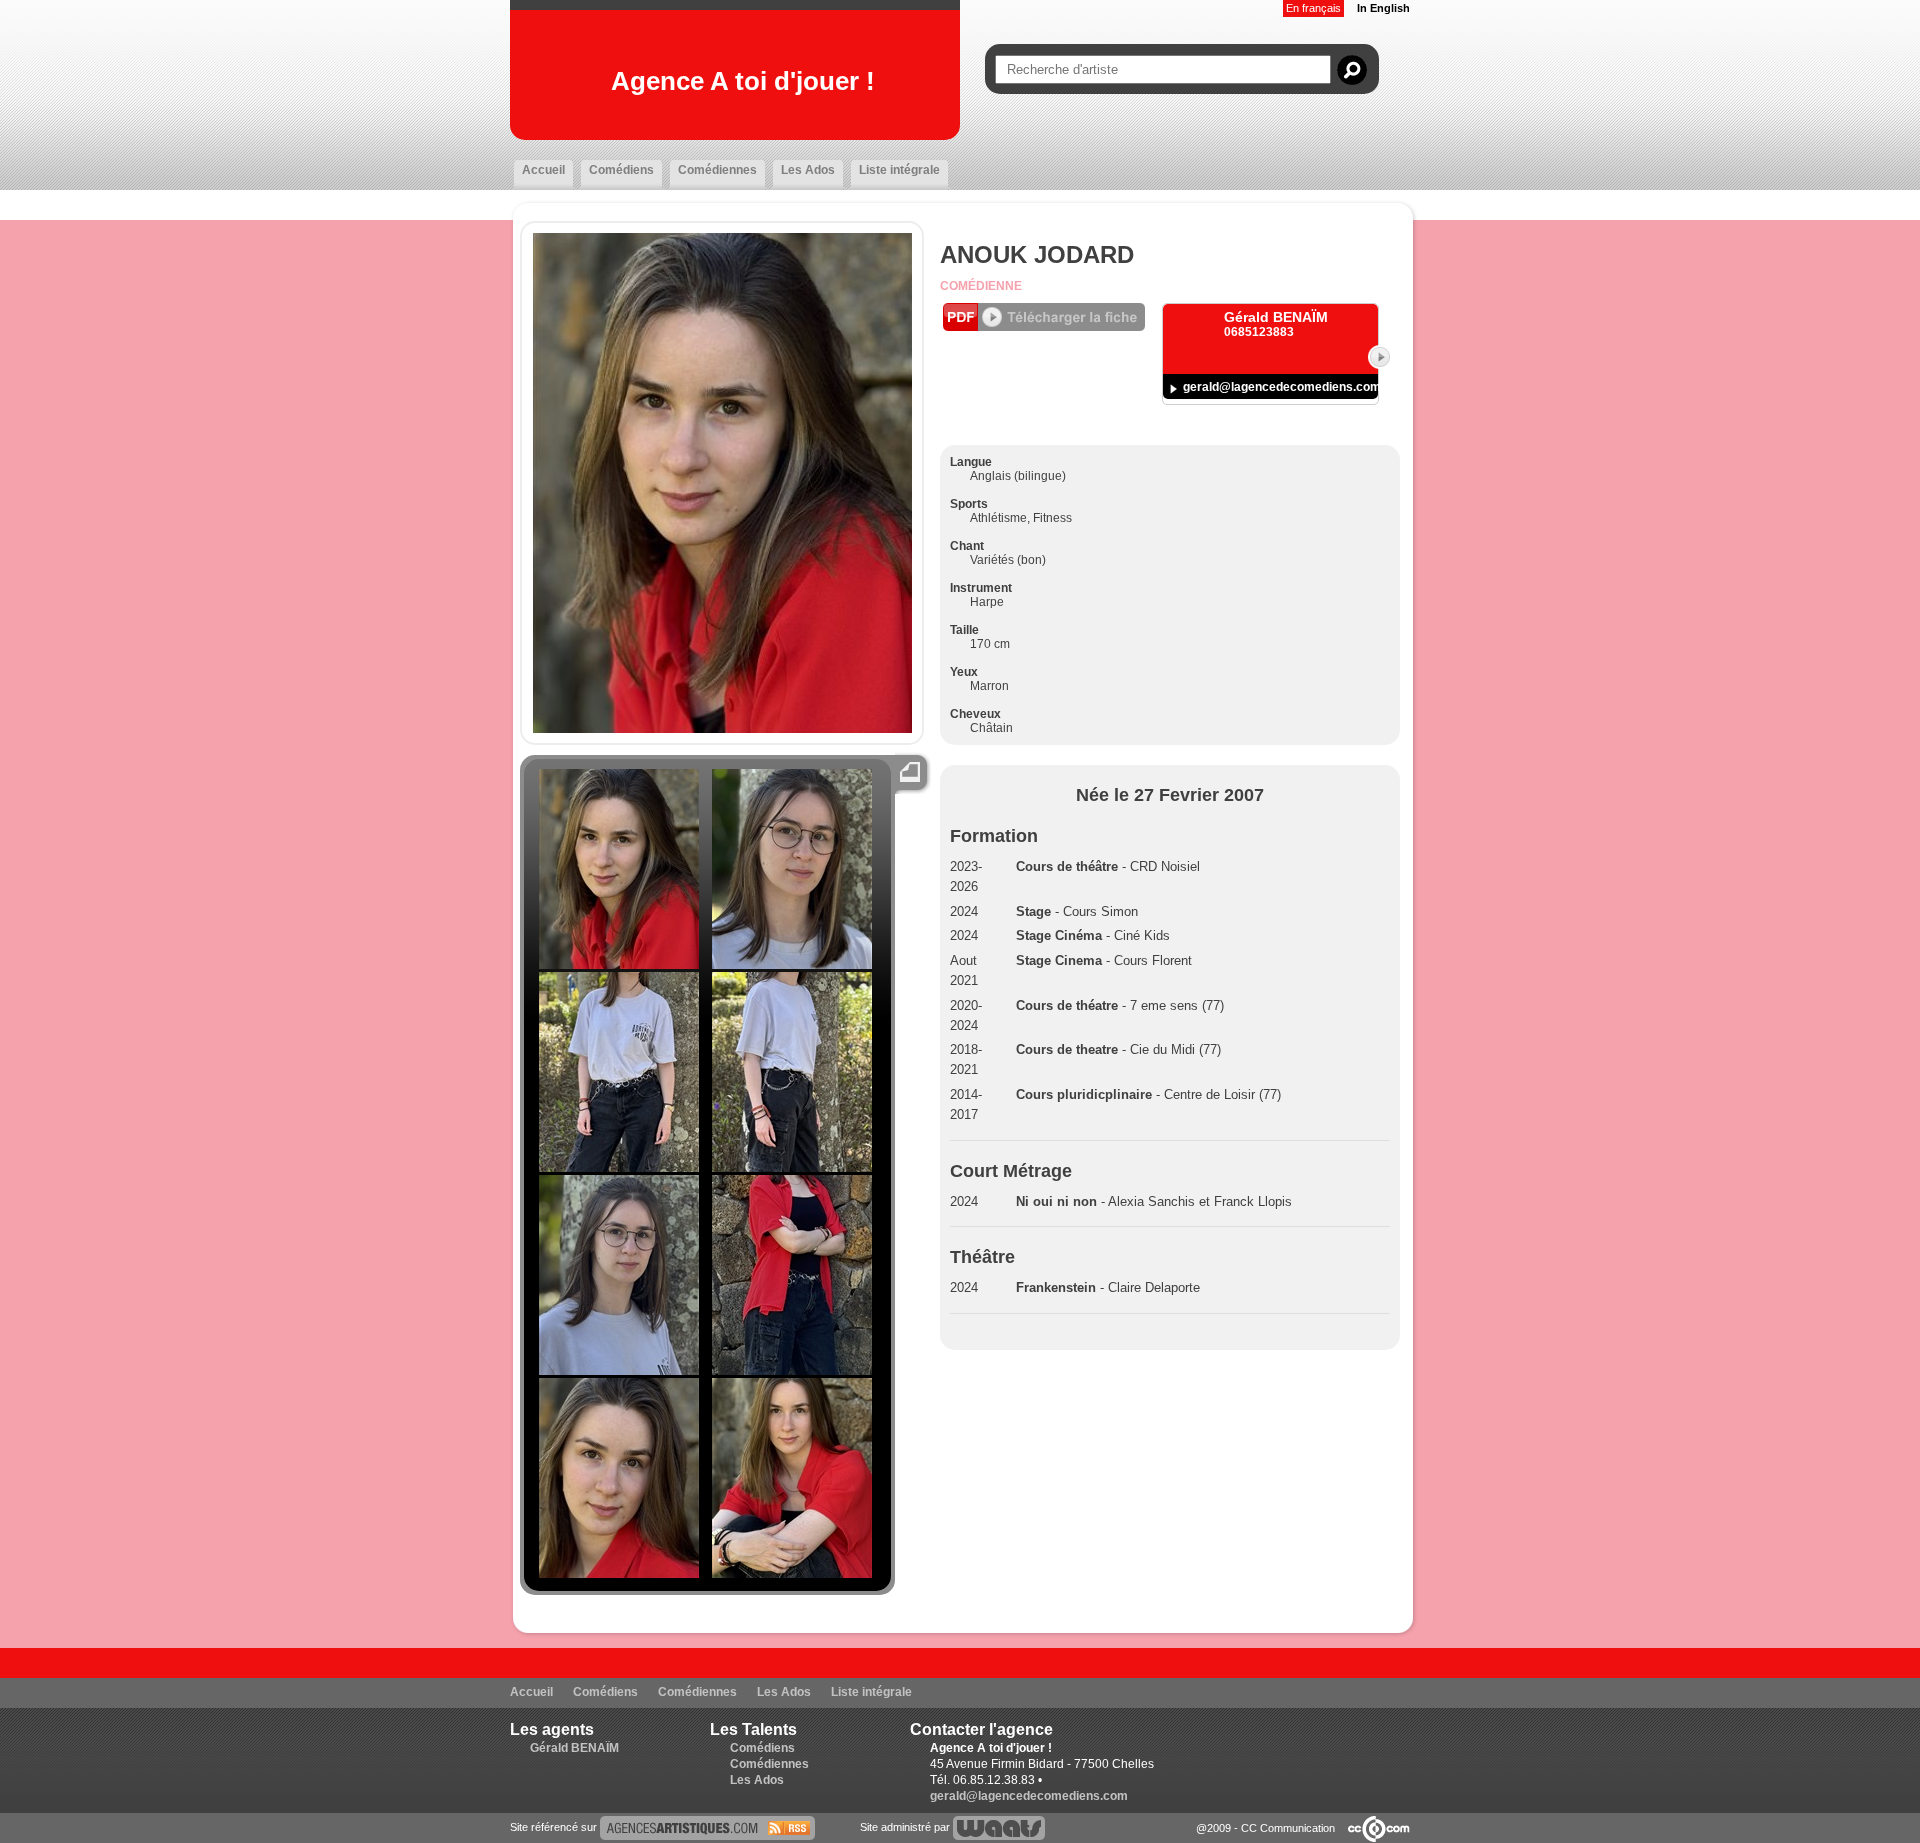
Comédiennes (717, 170)
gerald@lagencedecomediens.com (1282, 387)
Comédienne (981, 286)
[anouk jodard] (707, 1827)
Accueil (543, 170)
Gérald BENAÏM (574, 1748)
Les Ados (808, 170)
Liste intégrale (899, 170)
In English (1383, 8)
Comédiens (621, 170)
